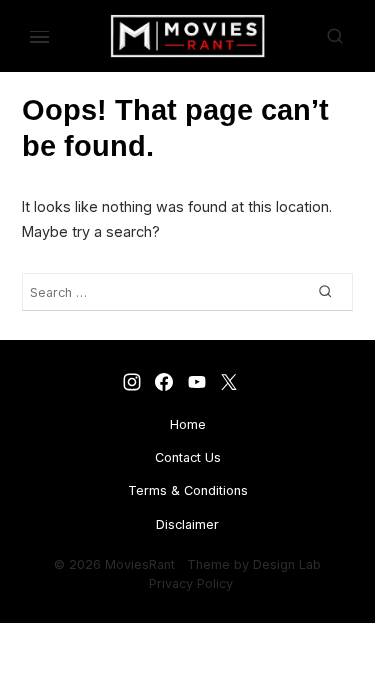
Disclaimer (187, 524)
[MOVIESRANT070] (196, 381)
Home (188, 424)
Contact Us (188, 457)
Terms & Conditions (188, 490)
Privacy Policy (191, 583)
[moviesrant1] (131, 381)
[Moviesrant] (164, 381)
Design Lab (287, 564)
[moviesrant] (228, 381)
